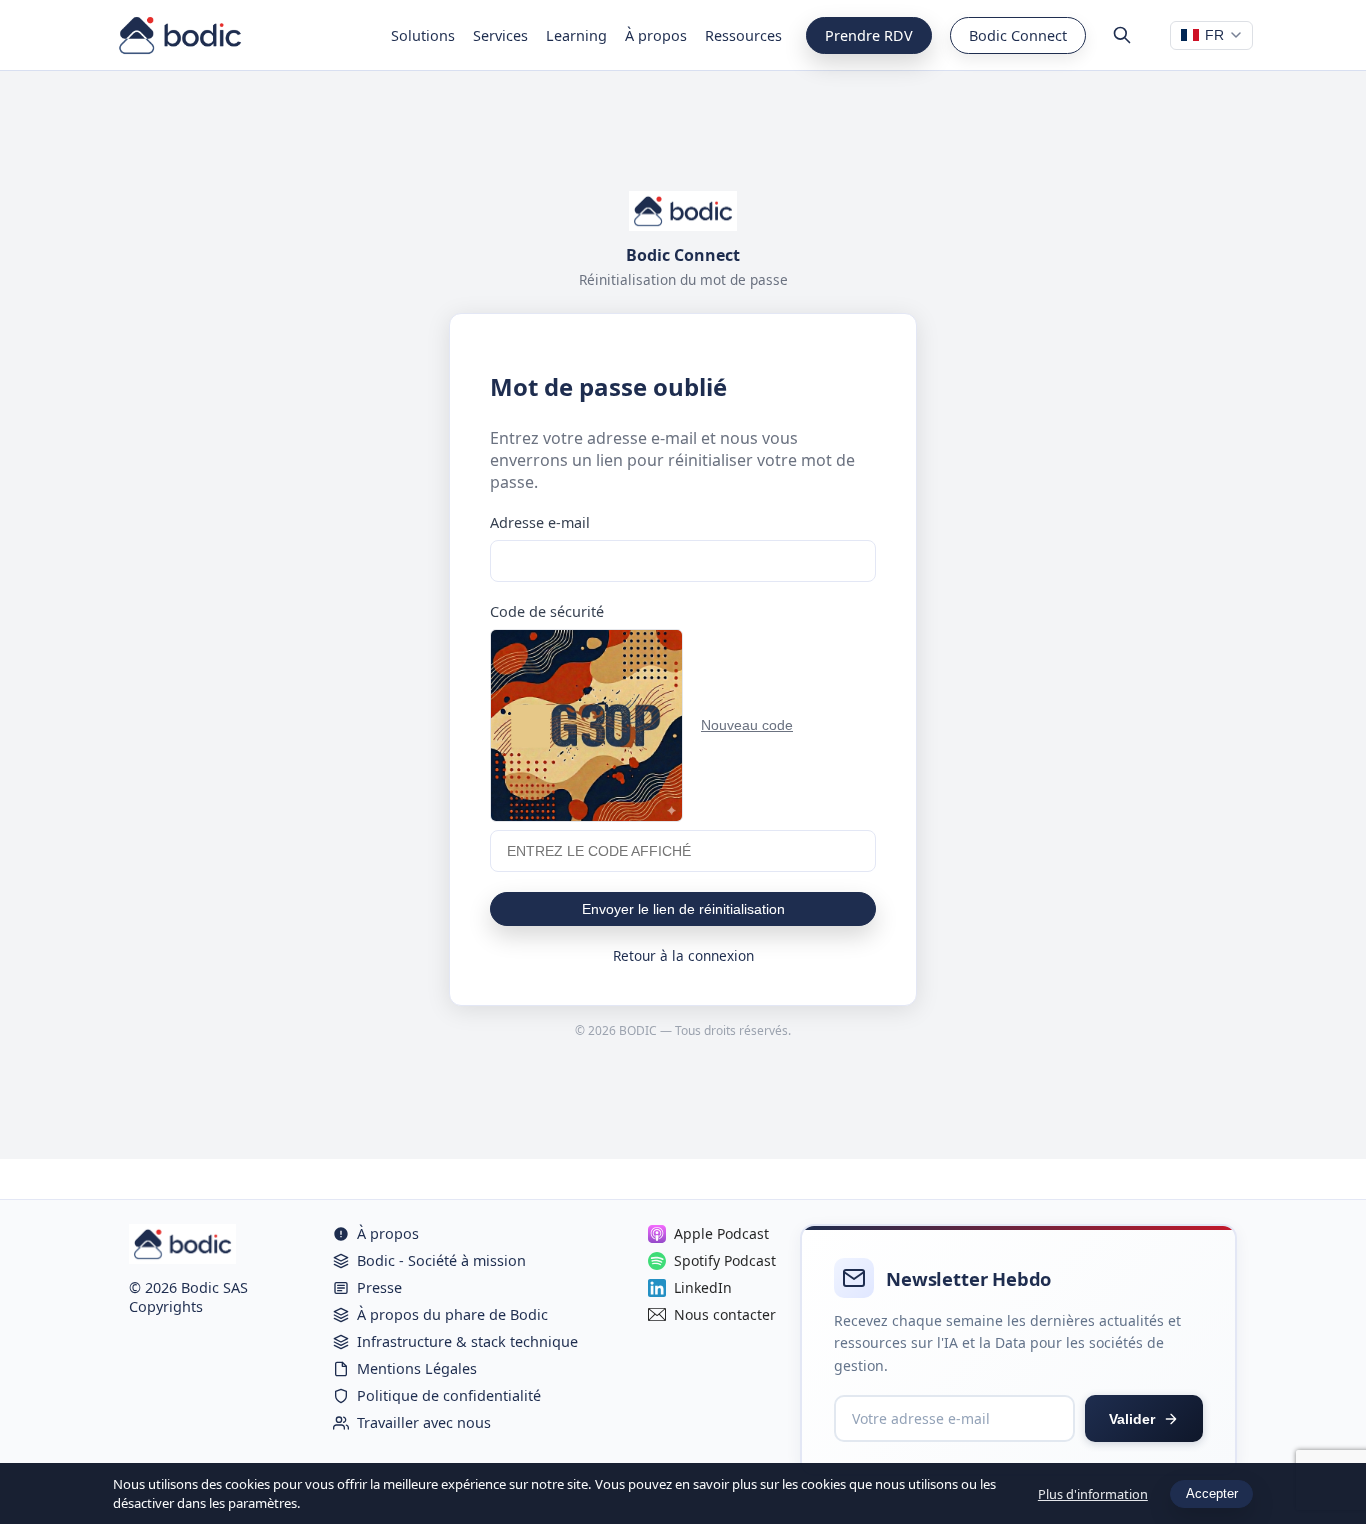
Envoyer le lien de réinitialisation (683, 909)
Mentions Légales (417, 1368)
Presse (379, 1287)
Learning (576, 35)
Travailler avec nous (424, 1422)
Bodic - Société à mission (441, 1260)
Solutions (423, 35)
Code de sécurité (547, 611)
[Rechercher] (1122, 35)
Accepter (1212, 1493)
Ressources (743, 35)
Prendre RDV (869, 35)
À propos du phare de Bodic (452, 1314)
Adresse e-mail (540, 522)
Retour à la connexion (683, 955)
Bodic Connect (1018, 35)
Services (500, 35)
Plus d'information (1093, 1494)
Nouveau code (747, 725)
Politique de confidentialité (449, 1395)
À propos (656, 35)
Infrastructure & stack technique (467, 1341)
